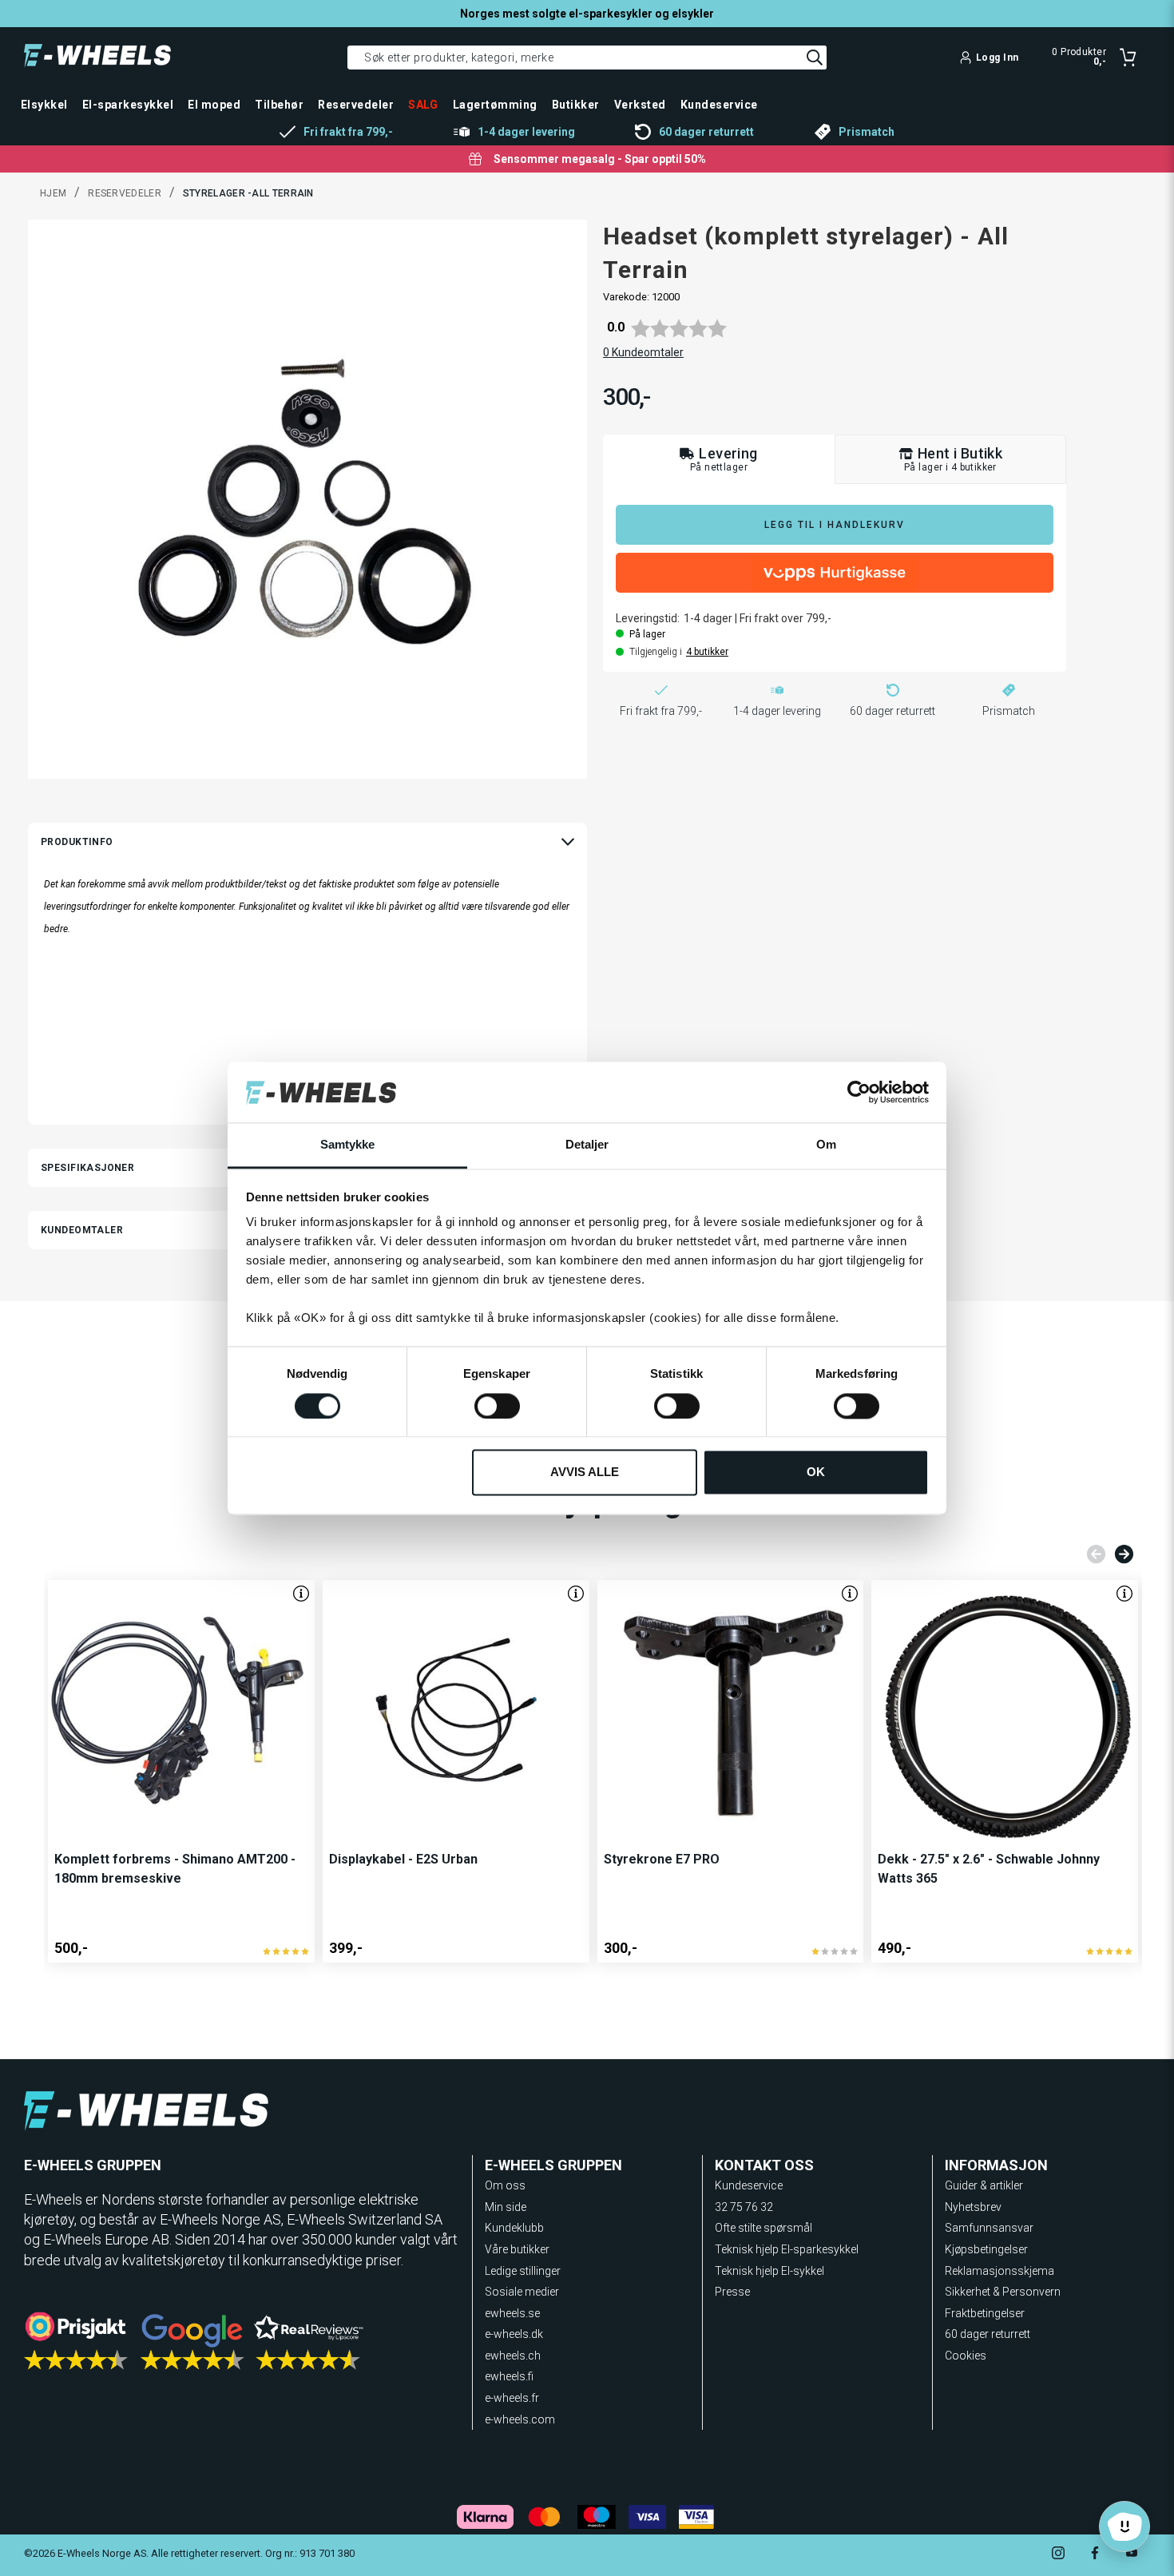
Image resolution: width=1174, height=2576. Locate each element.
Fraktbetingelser (985, 2313)
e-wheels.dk (514, 2334)
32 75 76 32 (744, 2207)
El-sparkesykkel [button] (128, 105)
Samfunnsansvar (989, 2228)
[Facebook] (1095, 2555)
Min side (506, 2207)
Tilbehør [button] (279, 105)
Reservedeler (125, 193)
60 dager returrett (988, 2334)
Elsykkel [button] (44, 105)
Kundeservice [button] (719, 105)
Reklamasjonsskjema (999, 2271)
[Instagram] (1058, 2555)
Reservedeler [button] (356, 105)
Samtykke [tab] (348, 1145)
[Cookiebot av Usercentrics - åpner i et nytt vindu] (859, 1092)
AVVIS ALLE (585, 1473)
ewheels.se (512, 2313)
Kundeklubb (514, 2228)
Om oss (505, 2185)
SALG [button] (423, 105)
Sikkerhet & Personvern (1003, 2292)
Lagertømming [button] (495, 105)
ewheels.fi (509, 2376)
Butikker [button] (576, 105)
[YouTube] (1132, 2555)
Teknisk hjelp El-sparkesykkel (787, 2249)
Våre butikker (517, 2249)
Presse (732, 2292)
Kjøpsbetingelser (986, 2249)
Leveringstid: (648, 618)
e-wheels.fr (512, 2398)
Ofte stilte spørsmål (763, 2228)
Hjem (53, 193)
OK (816, 1473)
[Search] (815, 58)
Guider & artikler (984, 2185)
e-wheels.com (520, 2419)
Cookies (966, 2356)
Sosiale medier (522, 2292)
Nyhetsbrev (973, 2207)
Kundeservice (749, 2185)
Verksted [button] (640, 105)
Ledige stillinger (523, 2271)
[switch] (497, 1406)
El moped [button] (214, 105)
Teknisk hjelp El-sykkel (769, 2271)
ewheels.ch (513, 2356)
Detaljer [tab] (587, 1145)
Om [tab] (826, 1145)
